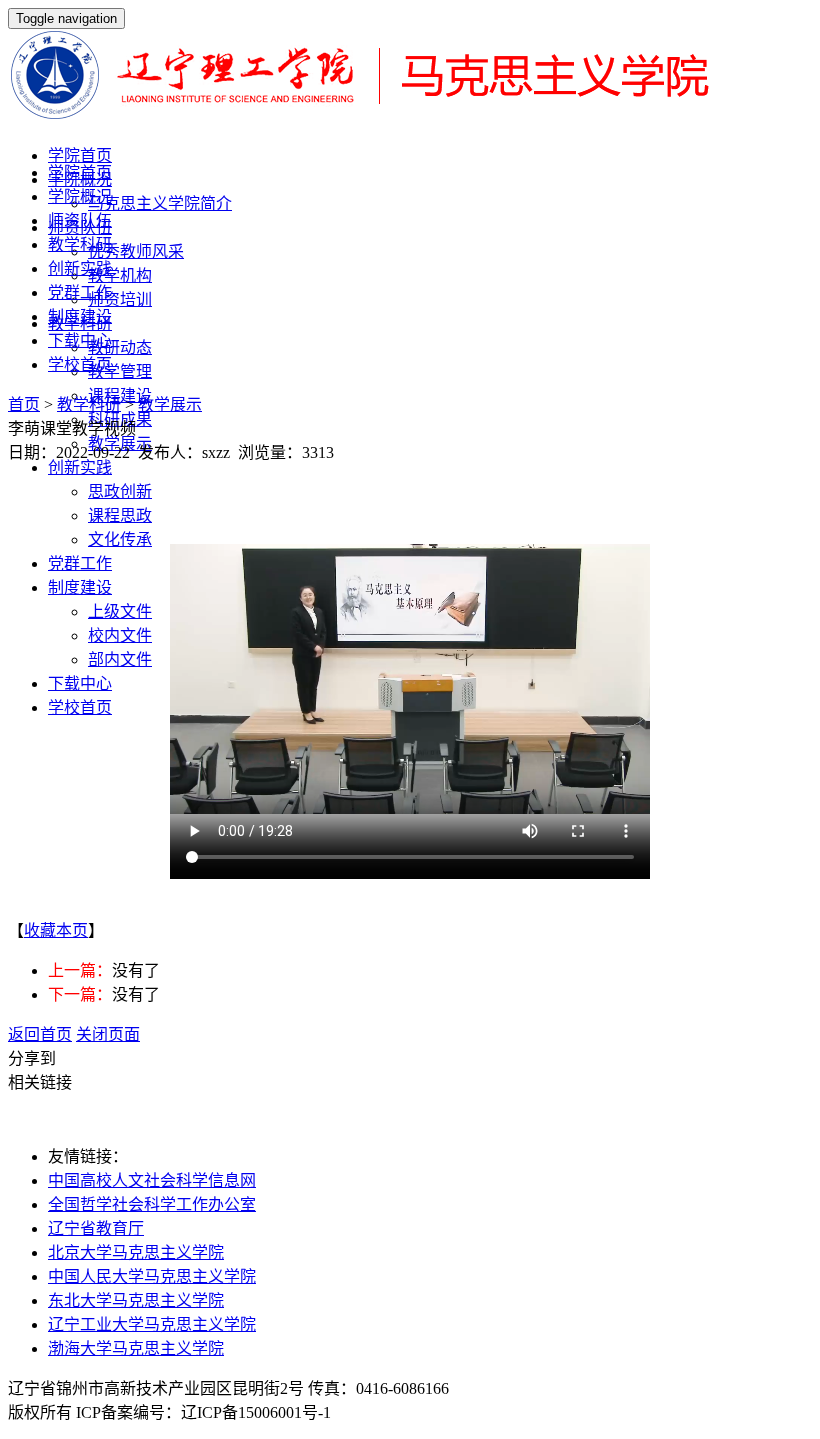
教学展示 (170, 404)
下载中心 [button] (80, 683)
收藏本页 (56, 930)
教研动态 (120, 347)
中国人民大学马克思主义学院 (152, 1276)
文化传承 (120, 539)
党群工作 (80, 292)
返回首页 (40, 1034)
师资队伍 (80, 220)
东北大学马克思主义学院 (136, 1300)
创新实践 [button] (80, 467)
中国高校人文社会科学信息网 (152, 1180)
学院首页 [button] (80, 155)
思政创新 (120, 491)
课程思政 (120, 515)
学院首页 (80, 172)
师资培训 (120, 299)
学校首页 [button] (80, 707)
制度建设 (80, 316)
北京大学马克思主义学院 (136, 1252)
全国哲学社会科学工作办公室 (152, 1204)
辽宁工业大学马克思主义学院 (152, 1324)
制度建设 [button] (80, 587)
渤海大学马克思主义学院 (136, 1348)
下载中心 (80, 340)
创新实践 (80, 268)
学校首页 (80, 364)
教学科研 (80, 244)
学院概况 (80, 196)
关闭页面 (108, 1034)
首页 (24, 404)
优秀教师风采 (136, 251)
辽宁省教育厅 (96, 1228)
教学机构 (120, 275)
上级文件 (120, 611)
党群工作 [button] (80, 563)
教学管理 (120, 371)
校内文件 (120, 635)
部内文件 (120, 659)
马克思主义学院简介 (160, 203)
